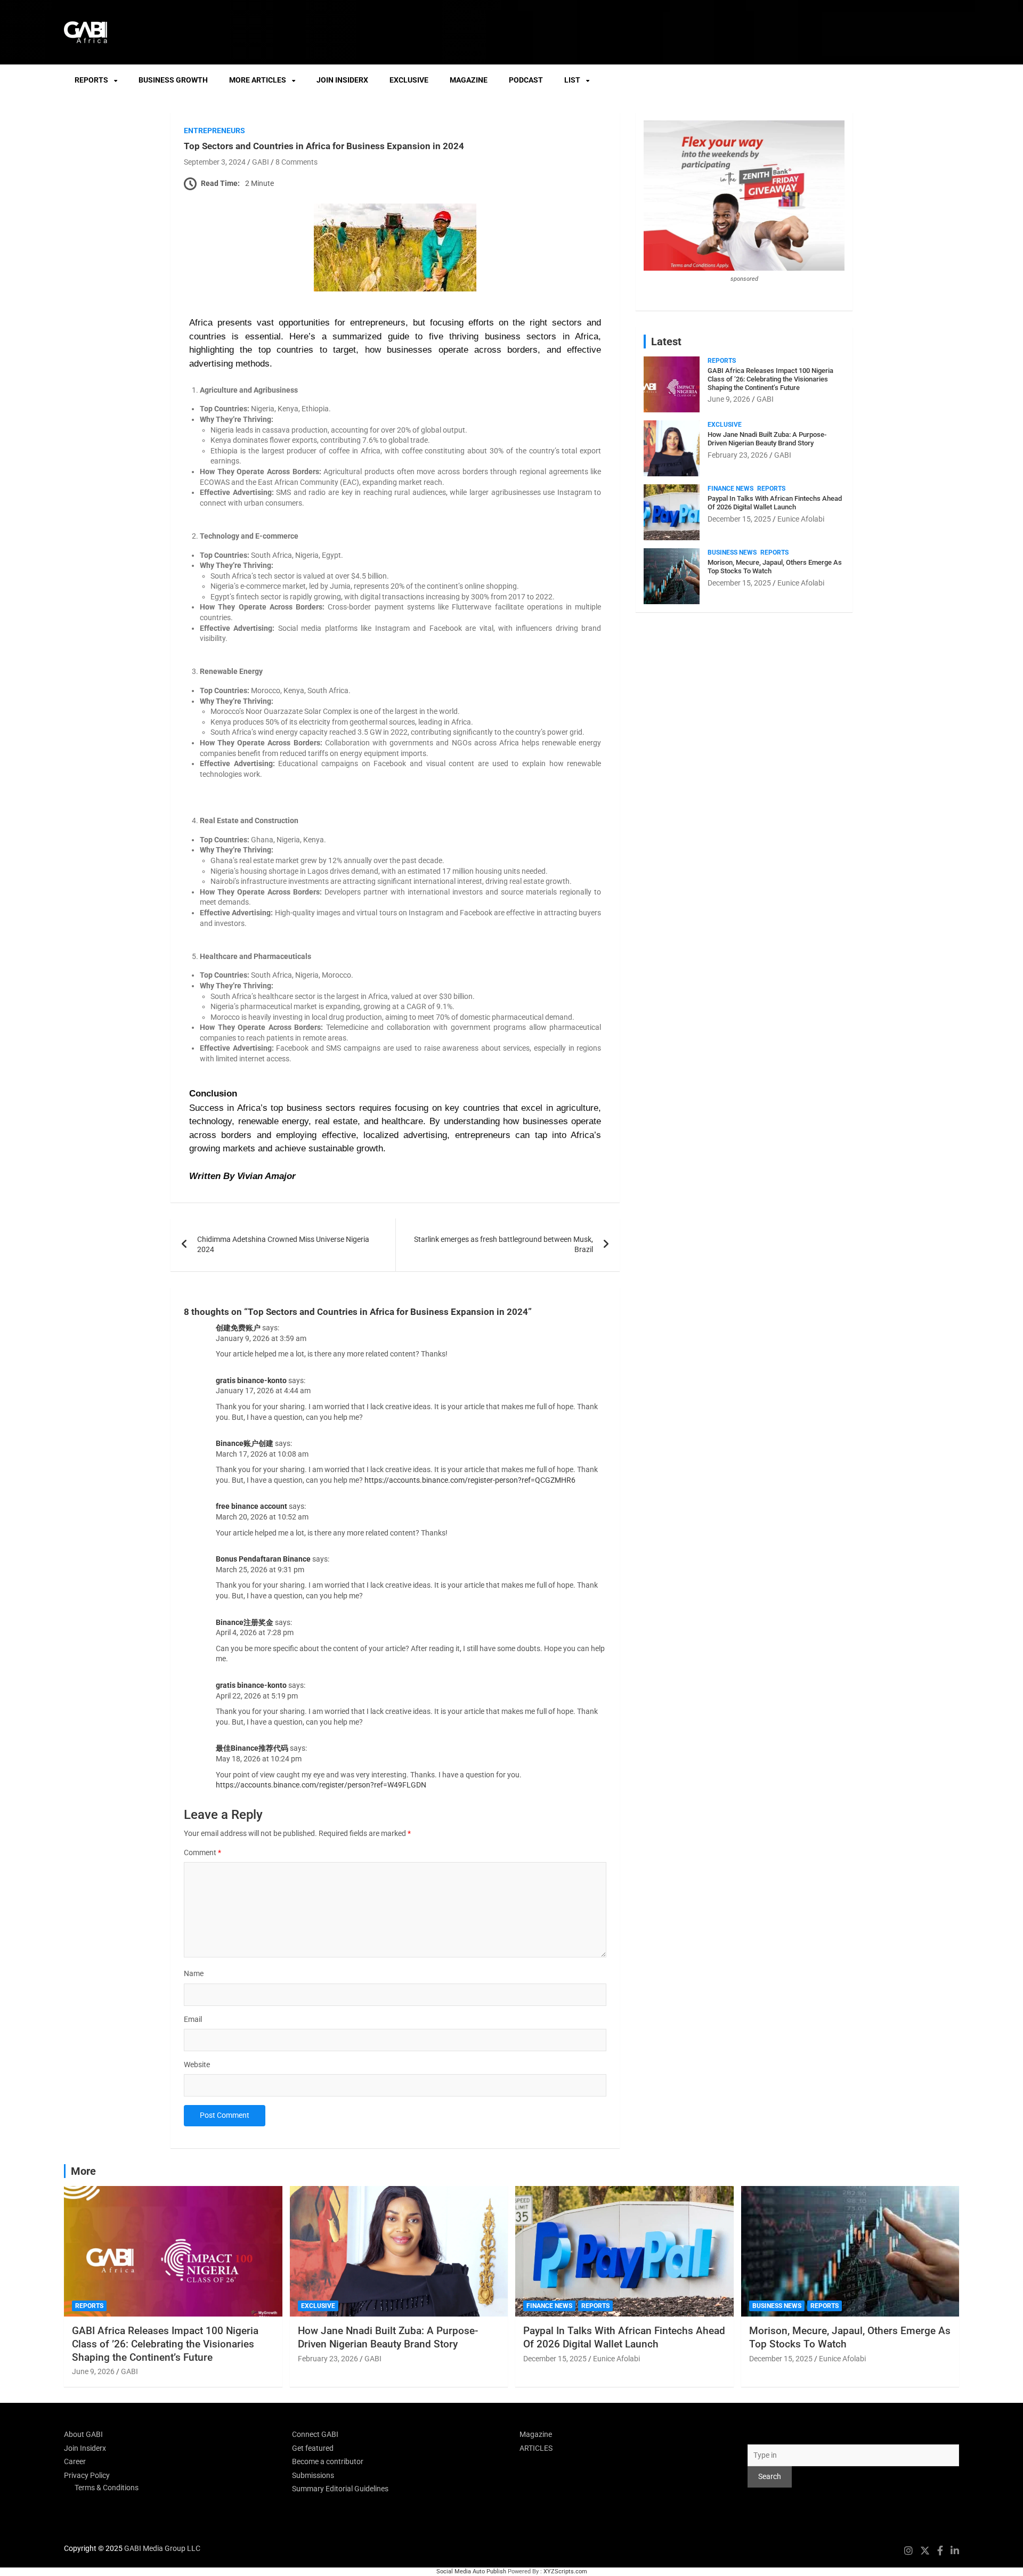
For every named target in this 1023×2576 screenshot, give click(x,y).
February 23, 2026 (738, 455)
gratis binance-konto (251, 1380)
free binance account (251, 1506)
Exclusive (409, 80)
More (83, 2171)
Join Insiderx (342, 80)
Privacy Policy (87, 2475)
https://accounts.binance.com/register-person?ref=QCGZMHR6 (470, 1480)
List (572, 80)
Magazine (469, 80)
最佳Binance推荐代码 (252, 1748)
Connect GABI (315, 2434)
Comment (202, 1852)
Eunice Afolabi (801, 519)
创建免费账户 (238, 1328)
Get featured (313, 2448)
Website (197, 2065)
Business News (732, 552)
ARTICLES (536, 2448)
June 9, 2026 (729, 399)
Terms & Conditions (107, 2488)
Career (75, 2461)
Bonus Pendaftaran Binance (263, 1559)
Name (194, 1973)
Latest (666, 342)
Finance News (730, 489)
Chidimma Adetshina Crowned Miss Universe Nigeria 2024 (283, 1245)
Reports (91, 80)
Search (759, 2434)
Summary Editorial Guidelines (340, 2489)
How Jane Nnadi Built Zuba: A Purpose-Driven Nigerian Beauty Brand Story (767, 439)
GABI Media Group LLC (162, 2548)
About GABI (83, 2434)
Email (193, 2019)
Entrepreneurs (214, 131)
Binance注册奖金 (245, 1622)
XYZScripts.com (565, 2571)
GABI (261, 162)
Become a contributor (328, 2461)
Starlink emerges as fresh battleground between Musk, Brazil (504, 1245)
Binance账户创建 (245, 1443)
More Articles (258, 80)
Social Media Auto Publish (471, 2571)
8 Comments (297, 162)
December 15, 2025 (739, 519)
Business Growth (173, 80)
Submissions (313, 2475)
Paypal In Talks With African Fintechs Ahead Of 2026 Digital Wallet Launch (775, 503)
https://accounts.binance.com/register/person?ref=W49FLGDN (321, 1785)
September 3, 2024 (215, 162)
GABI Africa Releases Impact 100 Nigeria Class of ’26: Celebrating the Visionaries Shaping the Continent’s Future (770, 379)
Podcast (526, 80)
